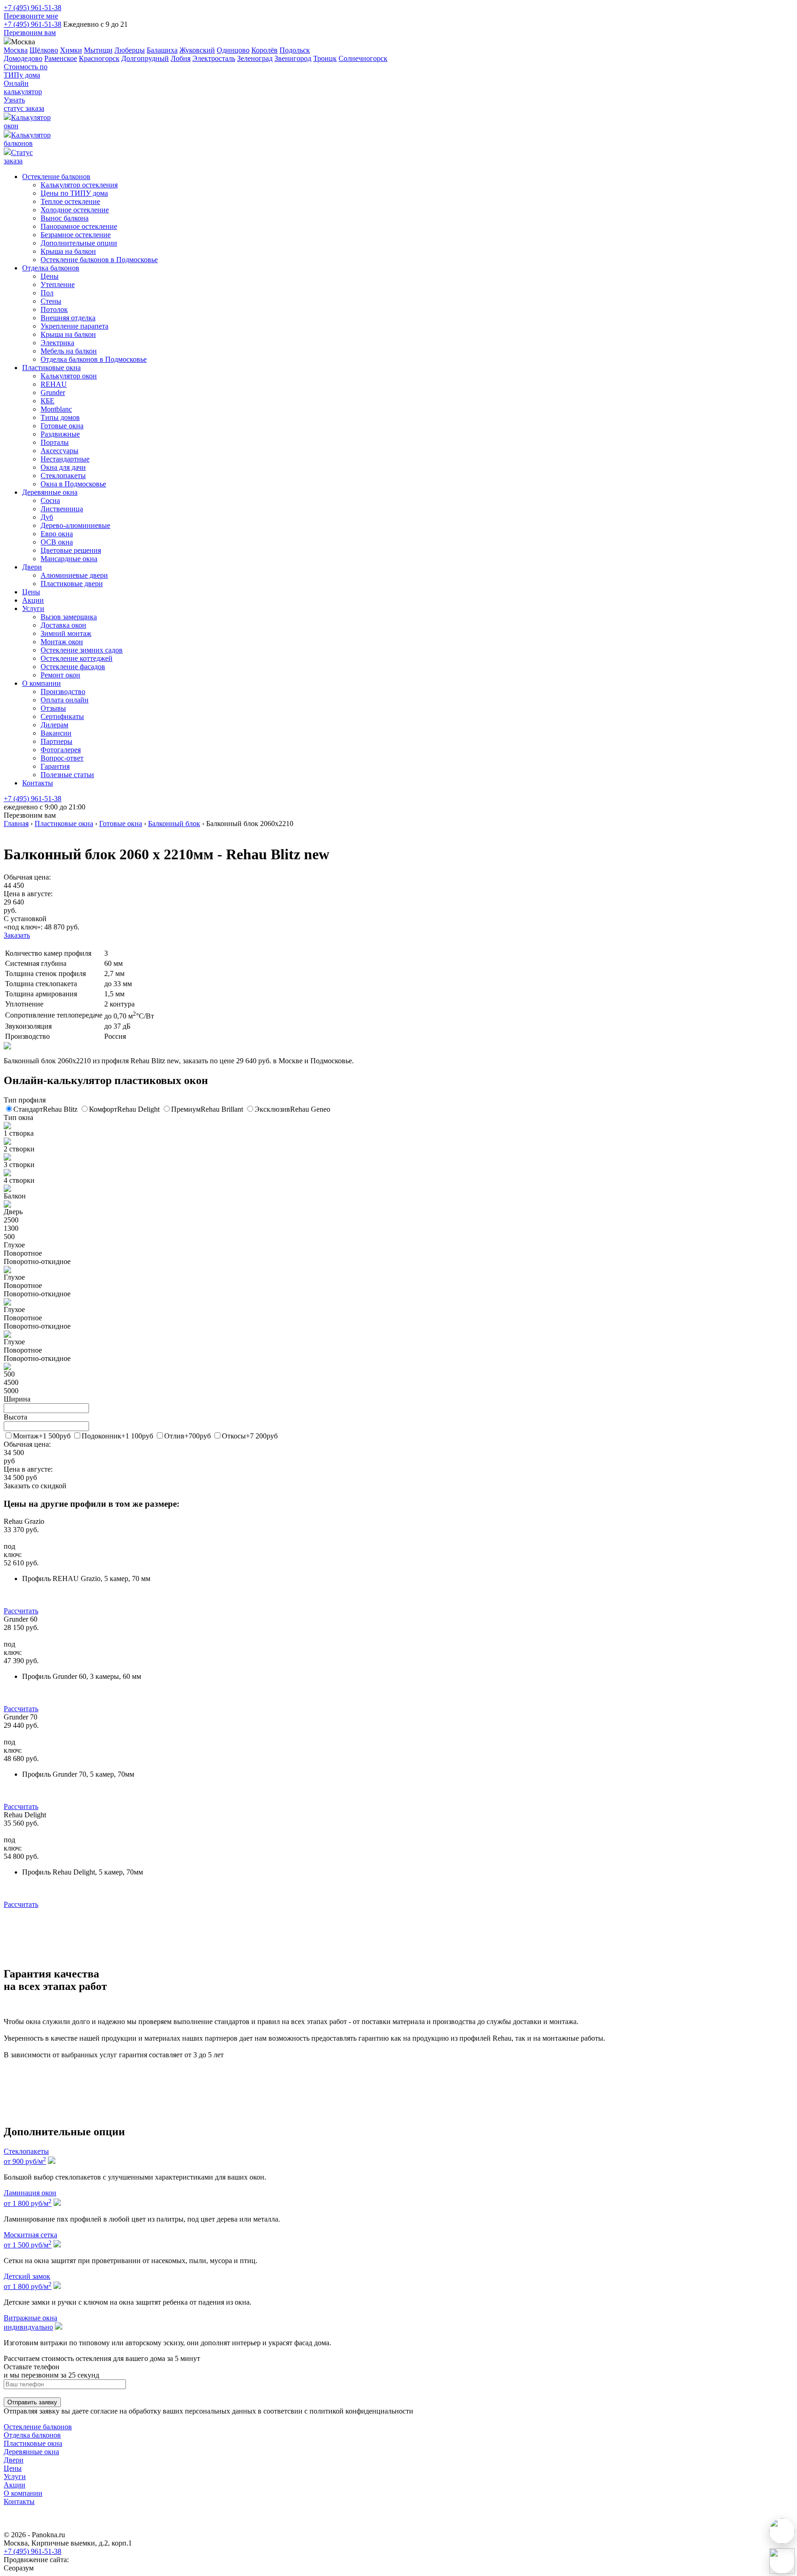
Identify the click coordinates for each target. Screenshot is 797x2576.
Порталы (55, 442)
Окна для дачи (63, 467)
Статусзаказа (18, 157)
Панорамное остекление (79, 226)
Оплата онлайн (65, 700)
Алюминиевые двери (74, 575)
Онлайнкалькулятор (23, 87)
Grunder (53, 392)
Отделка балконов (51, 268)
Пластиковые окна (51, 368)
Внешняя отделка (68, 318)
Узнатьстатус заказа (24, 104)
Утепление (58, 285)
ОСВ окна (57, 542)
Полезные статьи (67, 775)
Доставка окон (63, 625)
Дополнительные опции (79, 243)
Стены (51, 301)
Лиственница (62, 509)
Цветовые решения (71, 550)
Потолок (54, 309)
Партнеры (57, 741)
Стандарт (45, 1109)
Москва (16, 50)
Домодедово (23, 58)
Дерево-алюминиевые (75, 525)
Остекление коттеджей (77, 658)
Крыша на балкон (68, 251)
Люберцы (130, 50)
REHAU (54, 384)
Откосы (250, 1436)
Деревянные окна (50, 492)
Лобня (181, 58)
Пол (47, 293)
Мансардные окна (69, 559)
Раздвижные (60, 434)
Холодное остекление (75, 210)
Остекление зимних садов (82, 650)
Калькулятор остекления (79, 185)
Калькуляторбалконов (27, 139)
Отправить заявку (32, 2402)
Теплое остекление (70, 201)
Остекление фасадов (73, 667)
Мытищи (98, 50)
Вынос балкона (65, 218)
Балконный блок (174, 824)
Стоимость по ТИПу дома (26, 71)
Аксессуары (59, 451)
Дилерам (54, 725)
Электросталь (214, 58)
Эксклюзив (292, 1109)
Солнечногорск (363, 58)
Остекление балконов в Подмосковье (99, 260)
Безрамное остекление (76, 235)
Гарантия (55, 766)
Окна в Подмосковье (73, 484)
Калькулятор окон (69, 376)
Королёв (265, 50)
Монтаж (42, 1436)
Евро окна (57, 534)
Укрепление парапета (74, 326)
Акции (33, 600)
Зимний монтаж (66, 633)
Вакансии (56, 733)
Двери (32, 567)
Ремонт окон (60, 675)
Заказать (17, 935)
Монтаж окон (62, 642)
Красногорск (99, 58)
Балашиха (162, 50)
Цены (50, 276)
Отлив (187, 1436)
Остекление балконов (56, 177)
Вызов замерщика (69, 617)
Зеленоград (255, 58)
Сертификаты (62, 716)
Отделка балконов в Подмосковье (94, 359)
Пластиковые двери (72, 584)
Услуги (33, 608)
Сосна (50, 500)
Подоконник (117, 1436)
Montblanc (56, 409)
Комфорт (124, 1109)
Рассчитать (21, 1611)
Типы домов (60, 417)
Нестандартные (65, 459)
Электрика (57, 343)
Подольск (295, 50)
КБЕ (48, 401)
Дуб (47, 517)
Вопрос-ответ (62, 758)
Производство (63, 692)
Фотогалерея (61, 750)
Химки (71, 50)
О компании (42, 683)
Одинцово (233, 50)
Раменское (61, 58)
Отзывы (53, 708)
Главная (16, 824)
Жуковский (197, 50)
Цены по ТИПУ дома (74, 193)
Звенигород (293, 58)
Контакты (38, 783)
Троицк (325, 58)
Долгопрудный (145, 58)
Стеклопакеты (63, 476)
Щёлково (44, 50)
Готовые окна (62, 426)
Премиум (207, 1109)
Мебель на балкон (69, 351)
